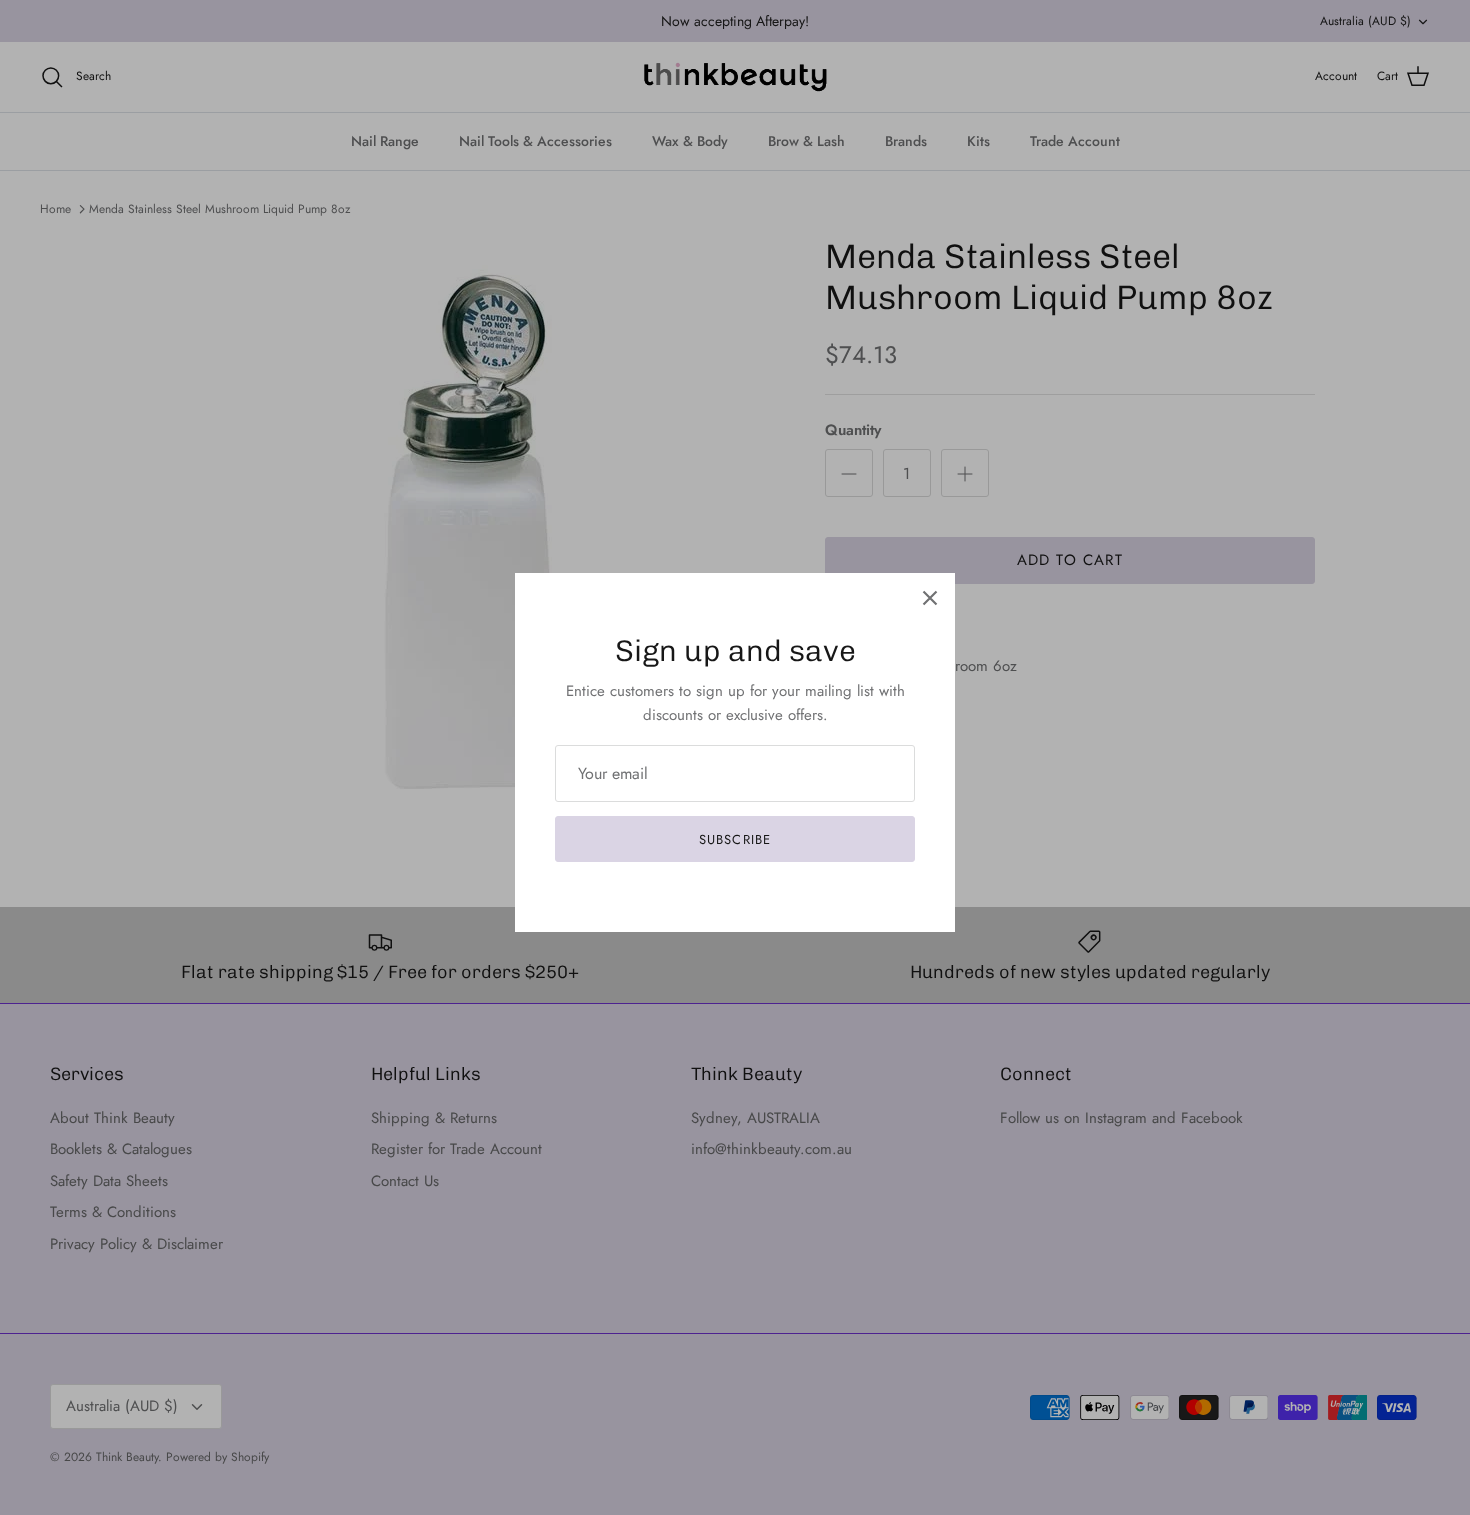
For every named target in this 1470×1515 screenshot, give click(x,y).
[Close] (930, 598)
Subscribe (734, 839)
